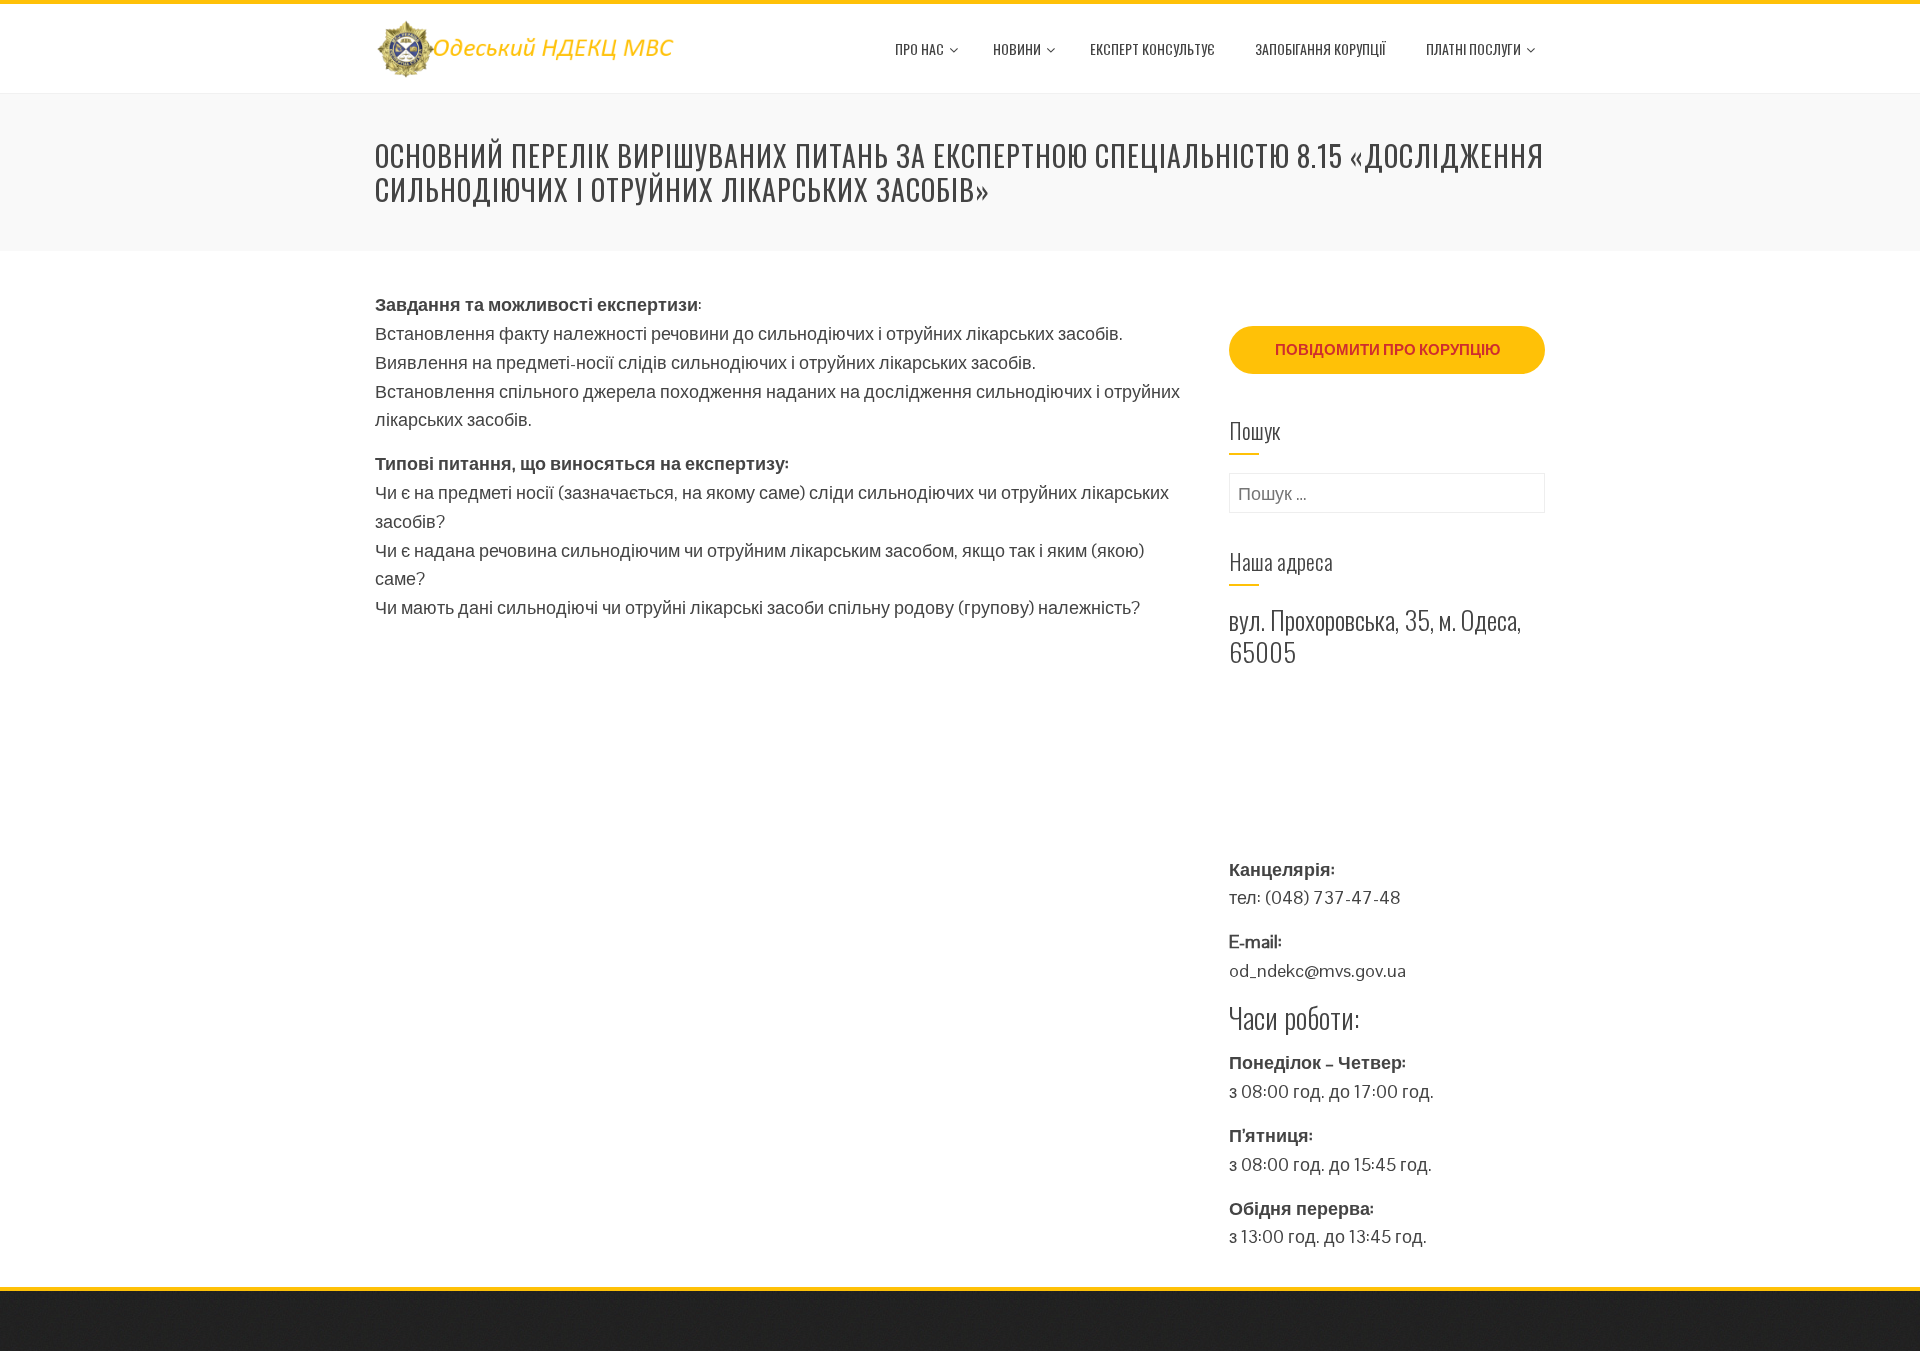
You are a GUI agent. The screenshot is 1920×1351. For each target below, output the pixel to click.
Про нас (919, 48)
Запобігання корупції (1320, 48)
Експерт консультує (1152, 48)
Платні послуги (1473, 48)
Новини (1017, 48)
